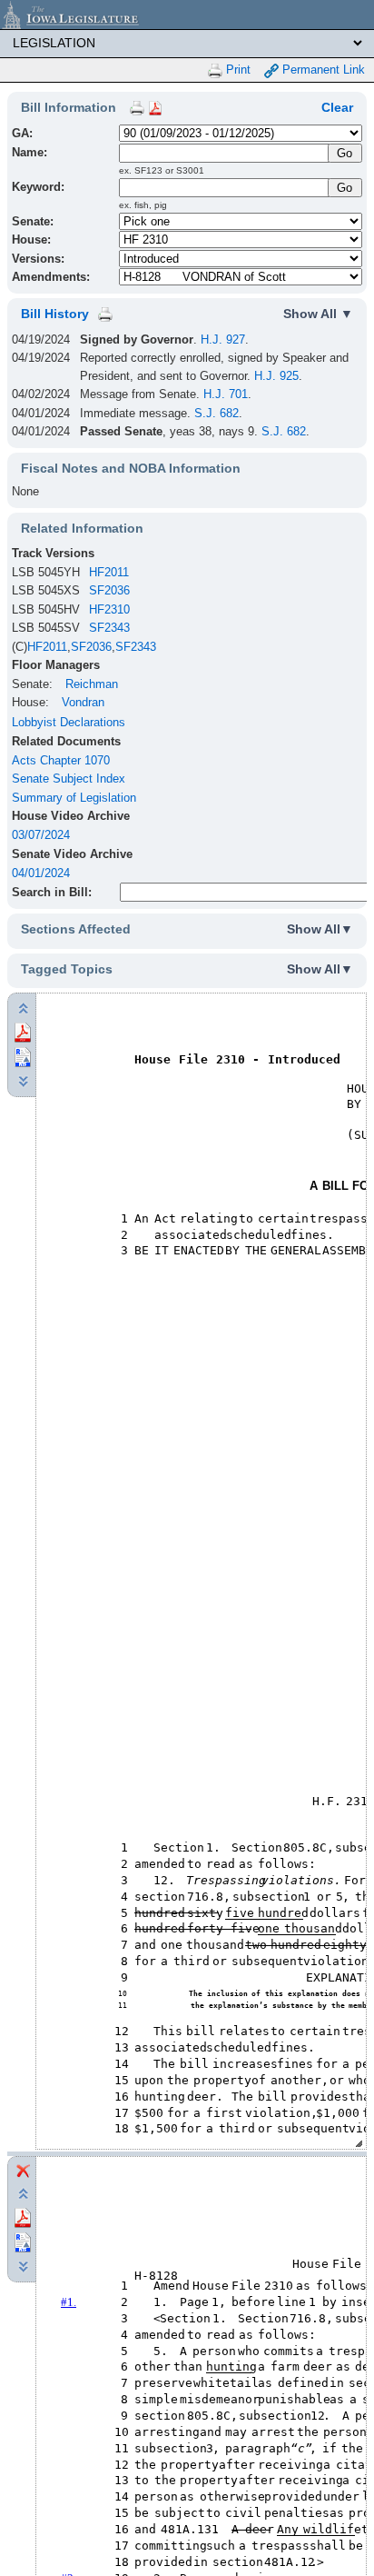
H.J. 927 (223, 339)
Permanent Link (322, 70)
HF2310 (109, 609)
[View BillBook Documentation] (155, 107)
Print (236, 70)
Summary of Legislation (74, 798)
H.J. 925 (276, 376)
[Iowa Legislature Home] (187, 15)
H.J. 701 (226, 394)
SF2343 (109, 628)
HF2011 (109, 572)
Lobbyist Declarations (69, 722)
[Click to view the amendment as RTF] (23, 2242)
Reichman (92, 684)
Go (344, 188)
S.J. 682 (217, 413)
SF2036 (109, 590)
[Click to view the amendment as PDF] (23, 2217)
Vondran (83, 702)
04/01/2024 (41, 873)
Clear (337, 107)
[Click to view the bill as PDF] (23, 1031)
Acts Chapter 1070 (61, 760)
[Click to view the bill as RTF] (23, 1056)
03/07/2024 (41, 835)
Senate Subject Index (69, 779)
